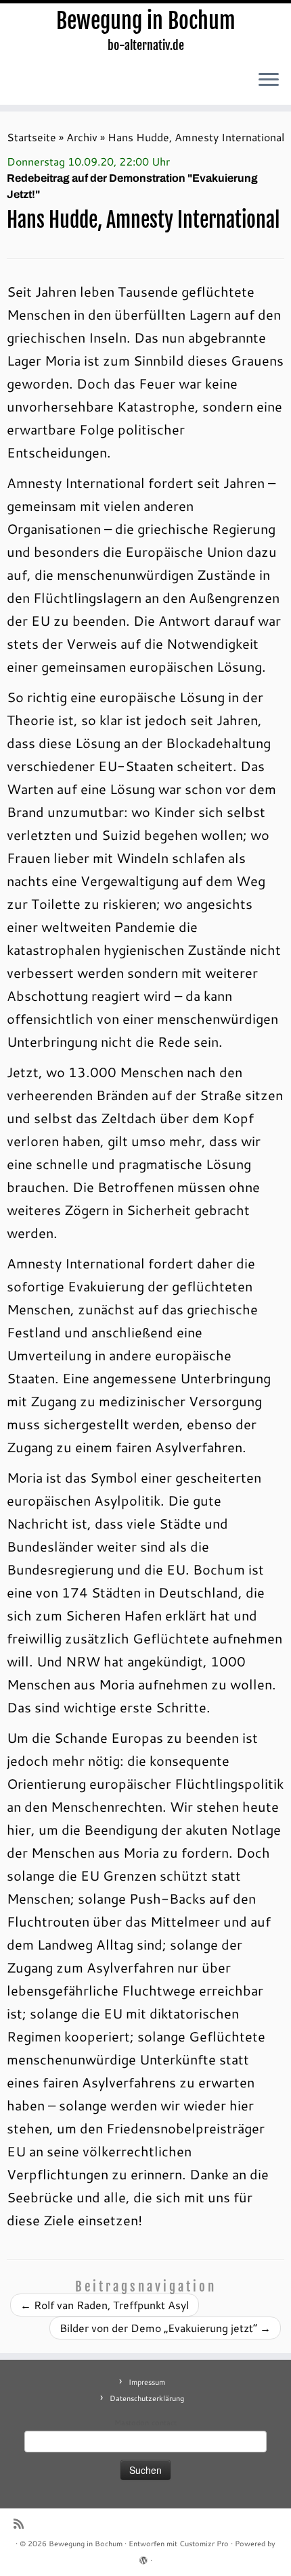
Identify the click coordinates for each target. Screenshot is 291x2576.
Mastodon (132, 2423)
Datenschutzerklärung (147, 2398)
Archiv (82, 137)
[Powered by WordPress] (143, 2558)
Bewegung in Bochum (146, 21)
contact (164, 2423)
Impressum (147, 2382)
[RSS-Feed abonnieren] (22, 2524)
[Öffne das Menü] (269, 80)
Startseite (31, 137)
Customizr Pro (204, 2544)
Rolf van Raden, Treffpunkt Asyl (105, 2305)
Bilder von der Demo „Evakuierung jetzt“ (165, 2328)
